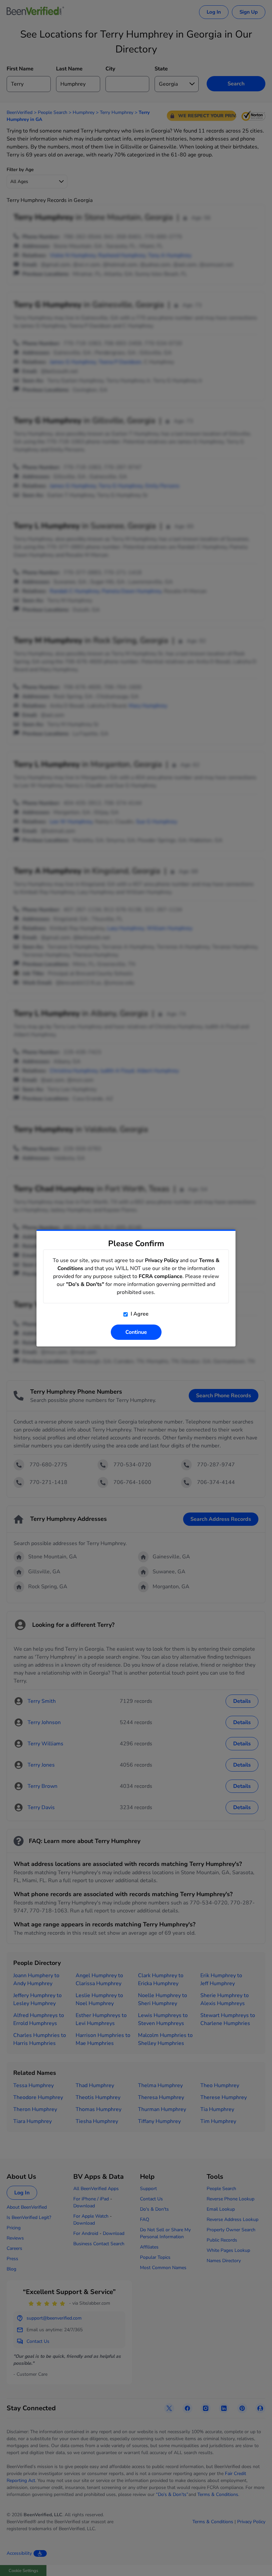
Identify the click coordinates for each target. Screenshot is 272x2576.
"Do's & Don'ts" (85, 1284)
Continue (136, 1332)
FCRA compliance (161, 1276)
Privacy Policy (162, 1260)
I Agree (139, 1314)
